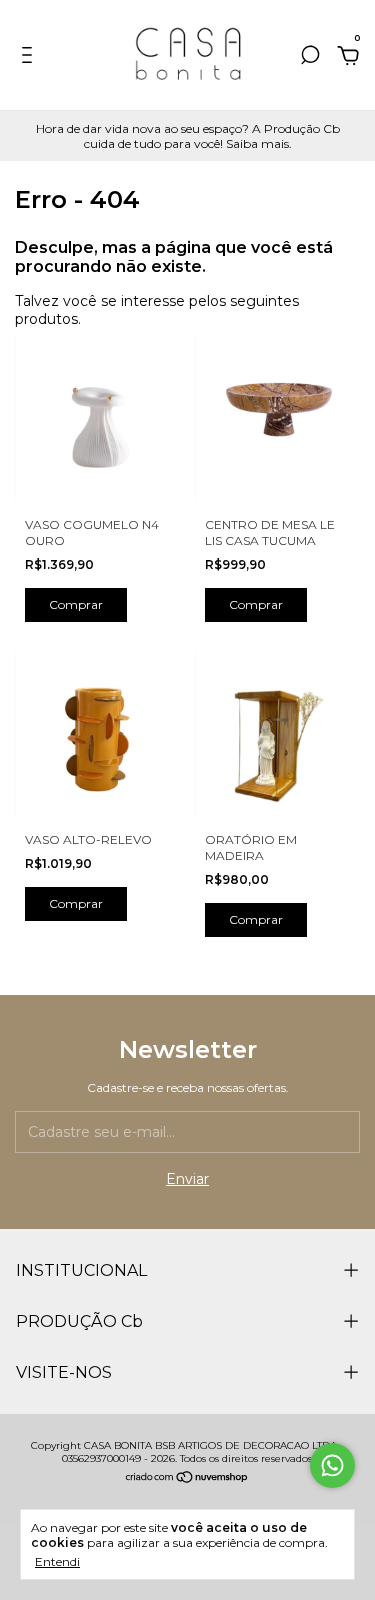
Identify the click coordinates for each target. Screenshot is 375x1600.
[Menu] (30, 58)
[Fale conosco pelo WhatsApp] (332, 1465)
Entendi (57, 1561)
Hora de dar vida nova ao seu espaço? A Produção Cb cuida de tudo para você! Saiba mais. (188, 136)
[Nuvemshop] (187, 1479)
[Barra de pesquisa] (310, 58)
